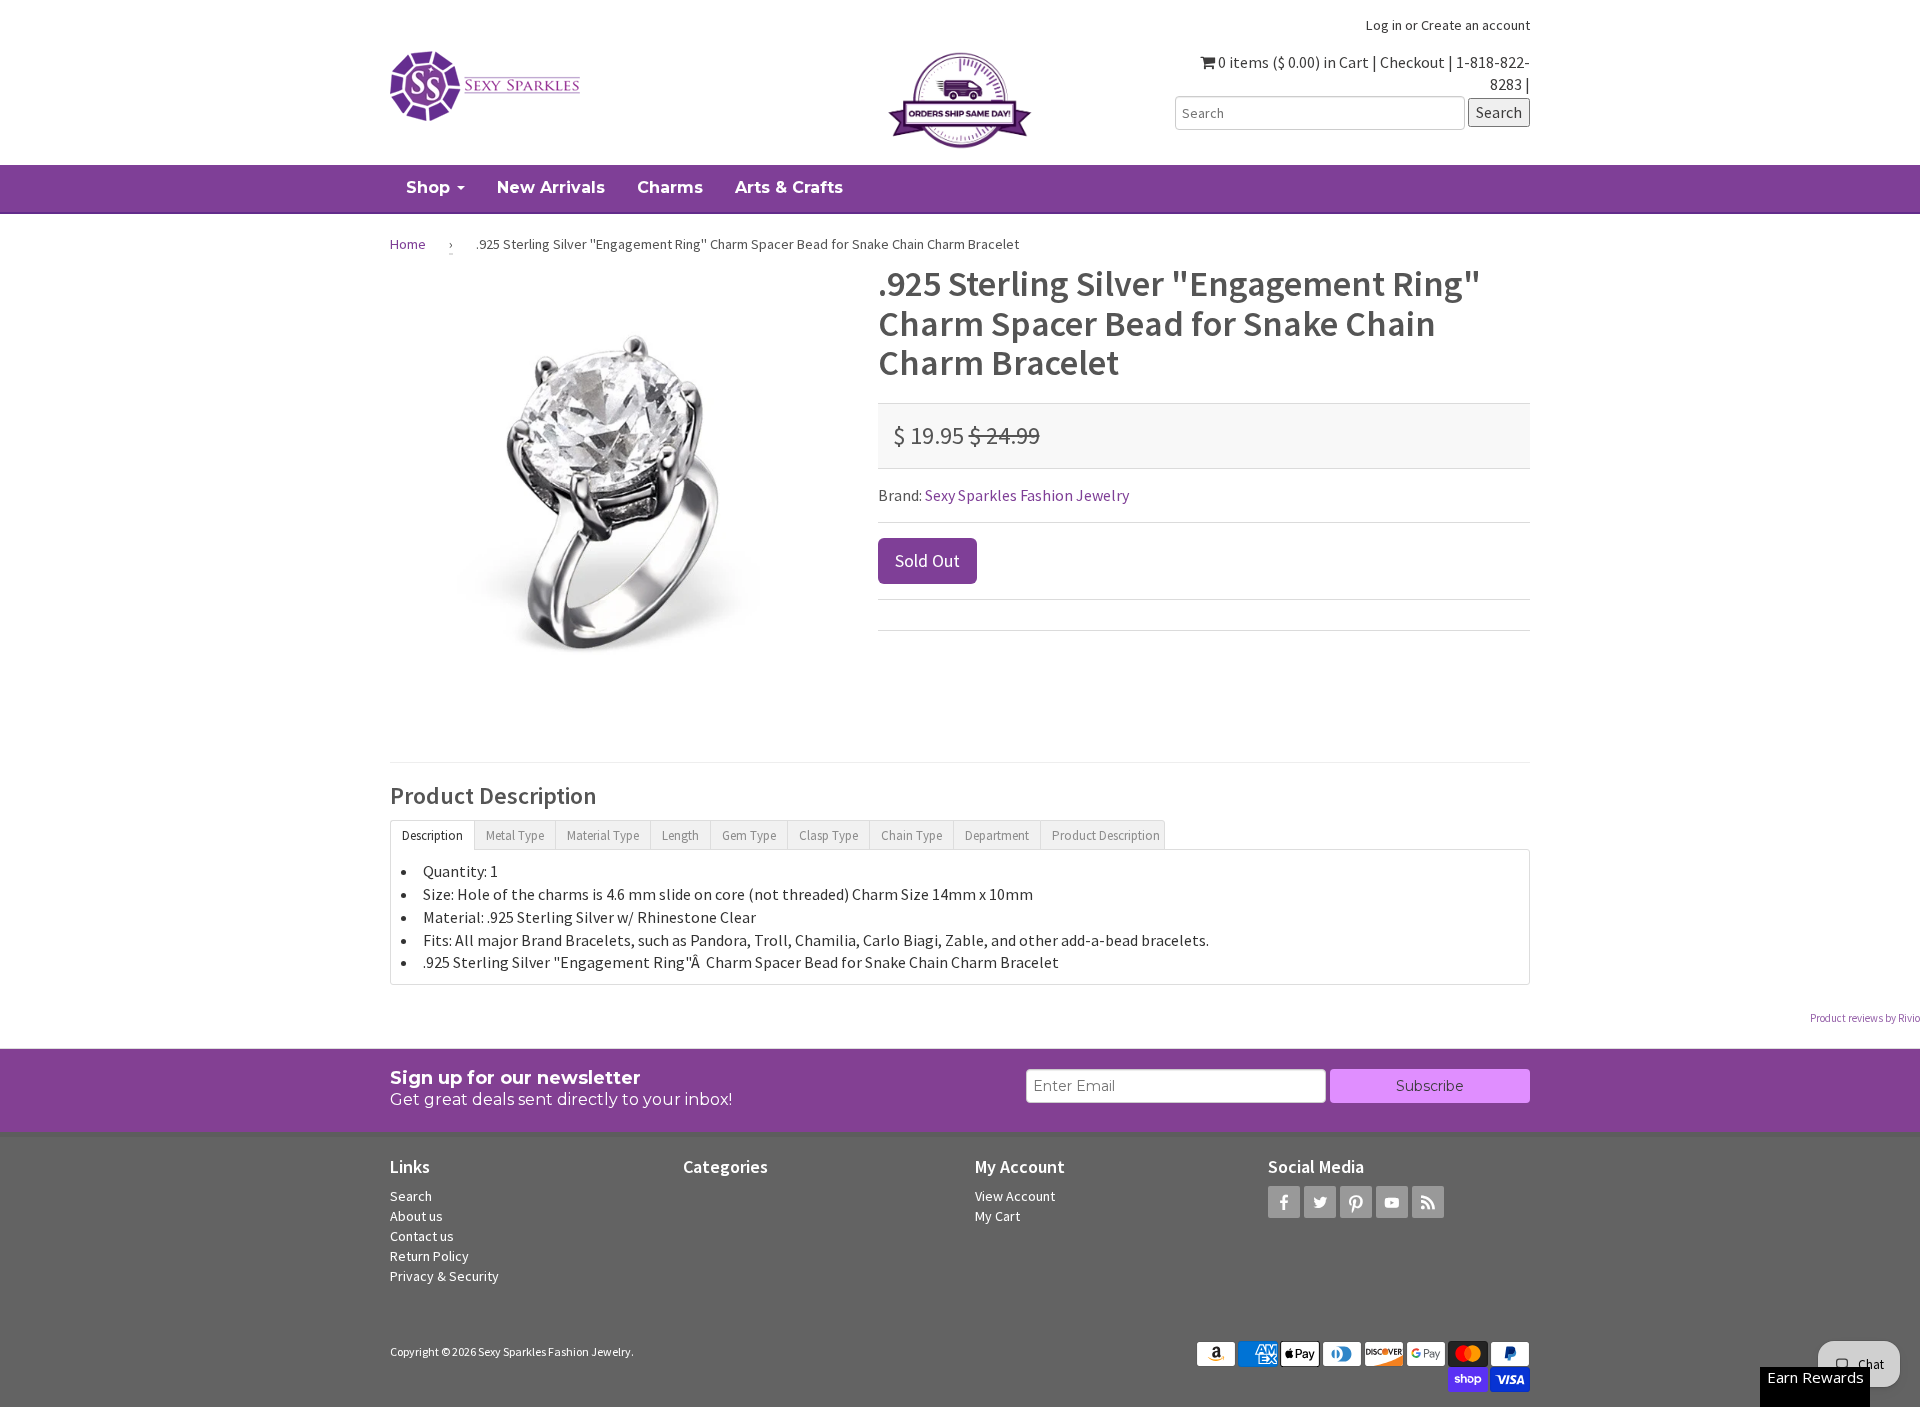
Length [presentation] (680, 835)
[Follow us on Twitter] (1320, 1202)
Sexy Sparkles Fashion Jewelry (1027, 495)
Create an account (1475, 25)
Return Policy (429, 1256)
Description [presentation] (432, 835)
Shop (430, 187)
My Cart (997, 1216)
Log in (1384, 25)
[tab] (432, 834)
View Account (1015, 1196)
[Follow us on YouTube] (1392, 1202)
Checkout (1412, 62)
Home (408, 244)
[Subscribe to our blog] (1428, 1202)
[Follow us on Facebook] (1284, 1202)
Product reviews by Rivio (1865, 1018)
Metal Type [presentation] (515, 835)
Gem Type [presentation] (749, 835)
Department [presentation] (997, 835)
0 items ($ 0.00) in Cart (1292, 62)
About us (416, 1216)
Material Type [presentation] (603, 835)
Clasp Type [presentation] (828, 835)
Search (411, 1196)
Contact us (422, 1236)
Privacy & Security (444, 1276)
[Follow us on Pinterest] (1356, 1202)
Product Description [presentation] (1106, 835)
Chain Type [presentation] (911, 835)
